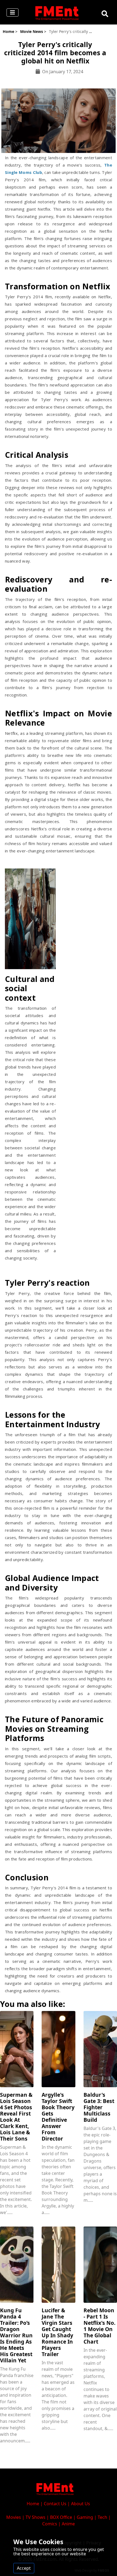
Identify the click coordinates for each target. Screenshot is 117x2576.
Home (8, 31)
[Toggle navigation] (13, 13)
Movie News (32, 31)
